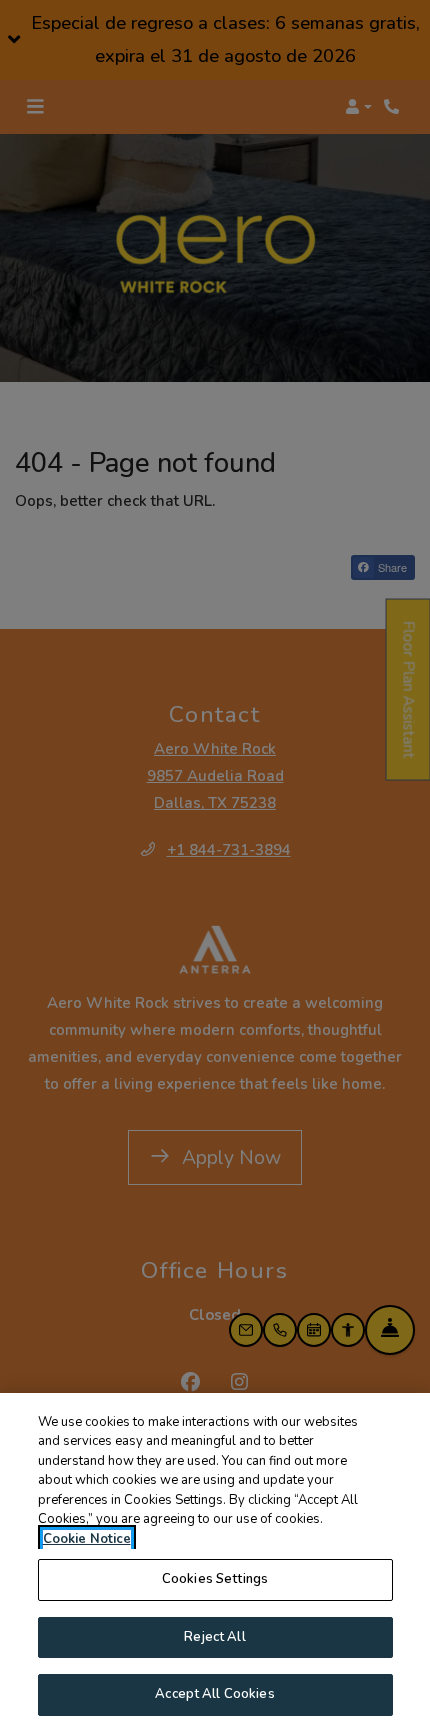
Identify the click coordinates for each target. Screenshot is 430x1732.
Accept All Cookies (214, 1694)
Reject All (214, 1637)
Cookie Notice (87, 1539)
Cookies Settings (215, 1579)
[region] (215, 1562)
